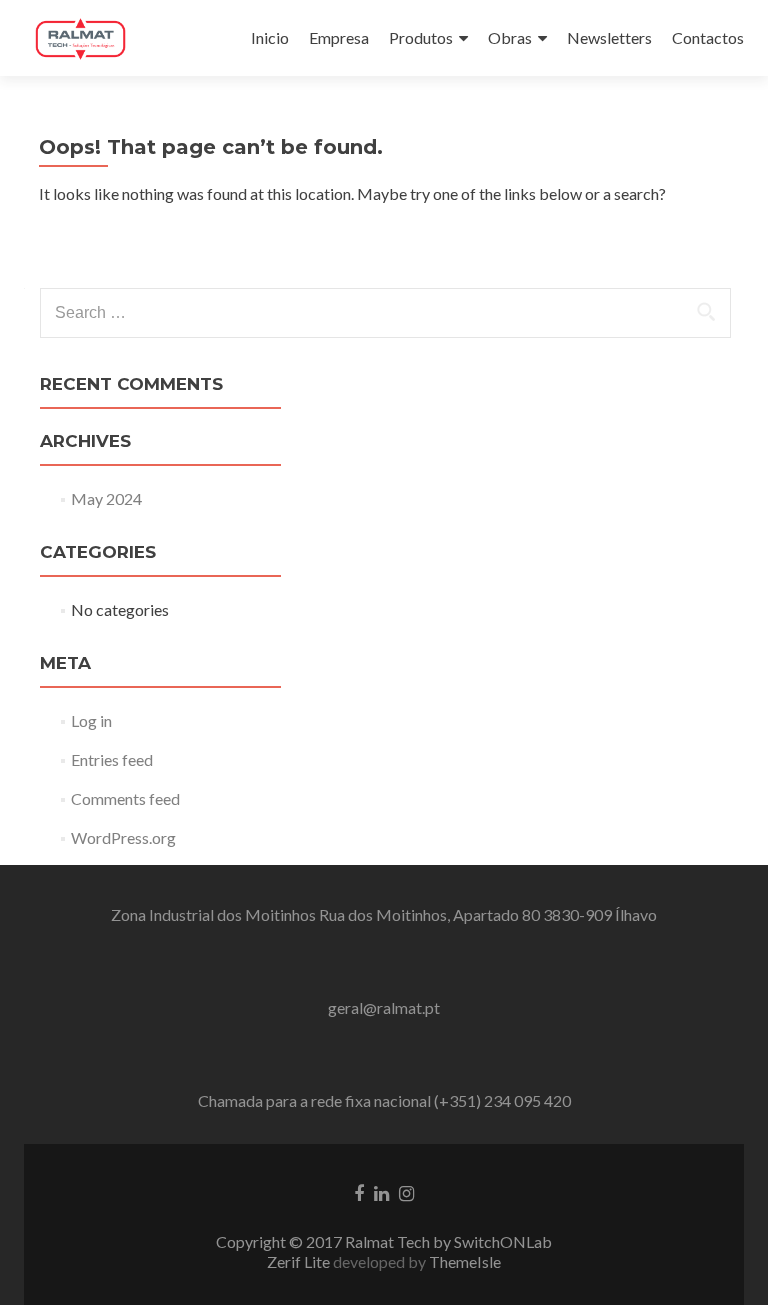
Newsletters (609, 37)
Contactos (708, 37)
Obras (510, 37)
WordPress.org (123, 837)
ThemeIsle (465, 1261)
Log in (91, 720)
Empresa (339, 37)
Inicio (270, 37)
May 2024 (106, 498)
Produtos (421, 37)
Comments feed (125, 798)
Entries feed (112, 759)
